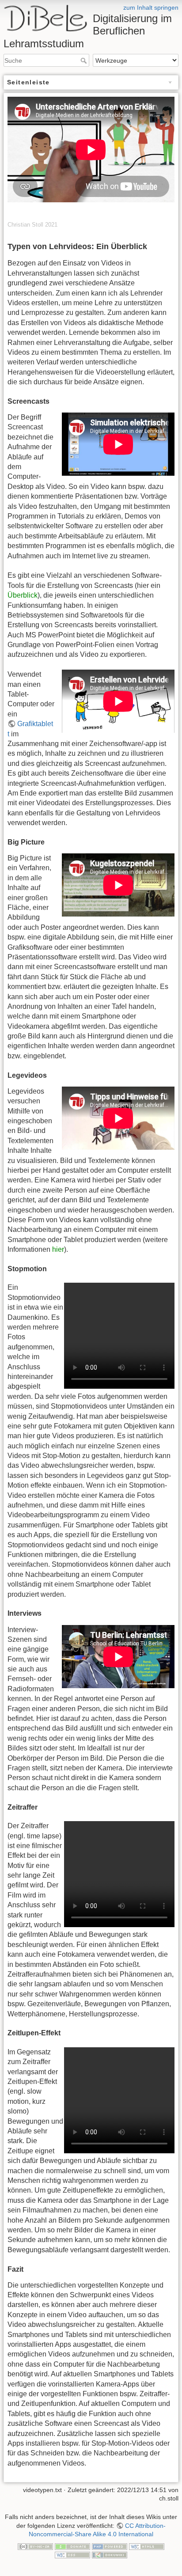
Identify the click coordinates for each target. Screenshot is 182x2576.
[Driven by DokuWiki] (110, 2554)
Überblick (23, 595)
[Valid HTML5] (147, 2546)
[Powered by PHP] (110, 2546)
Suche (85, 61)
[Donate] (72, 2546)
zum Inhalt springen (151, 8)
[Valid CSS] (72, 2554)
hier (58, 1249)
